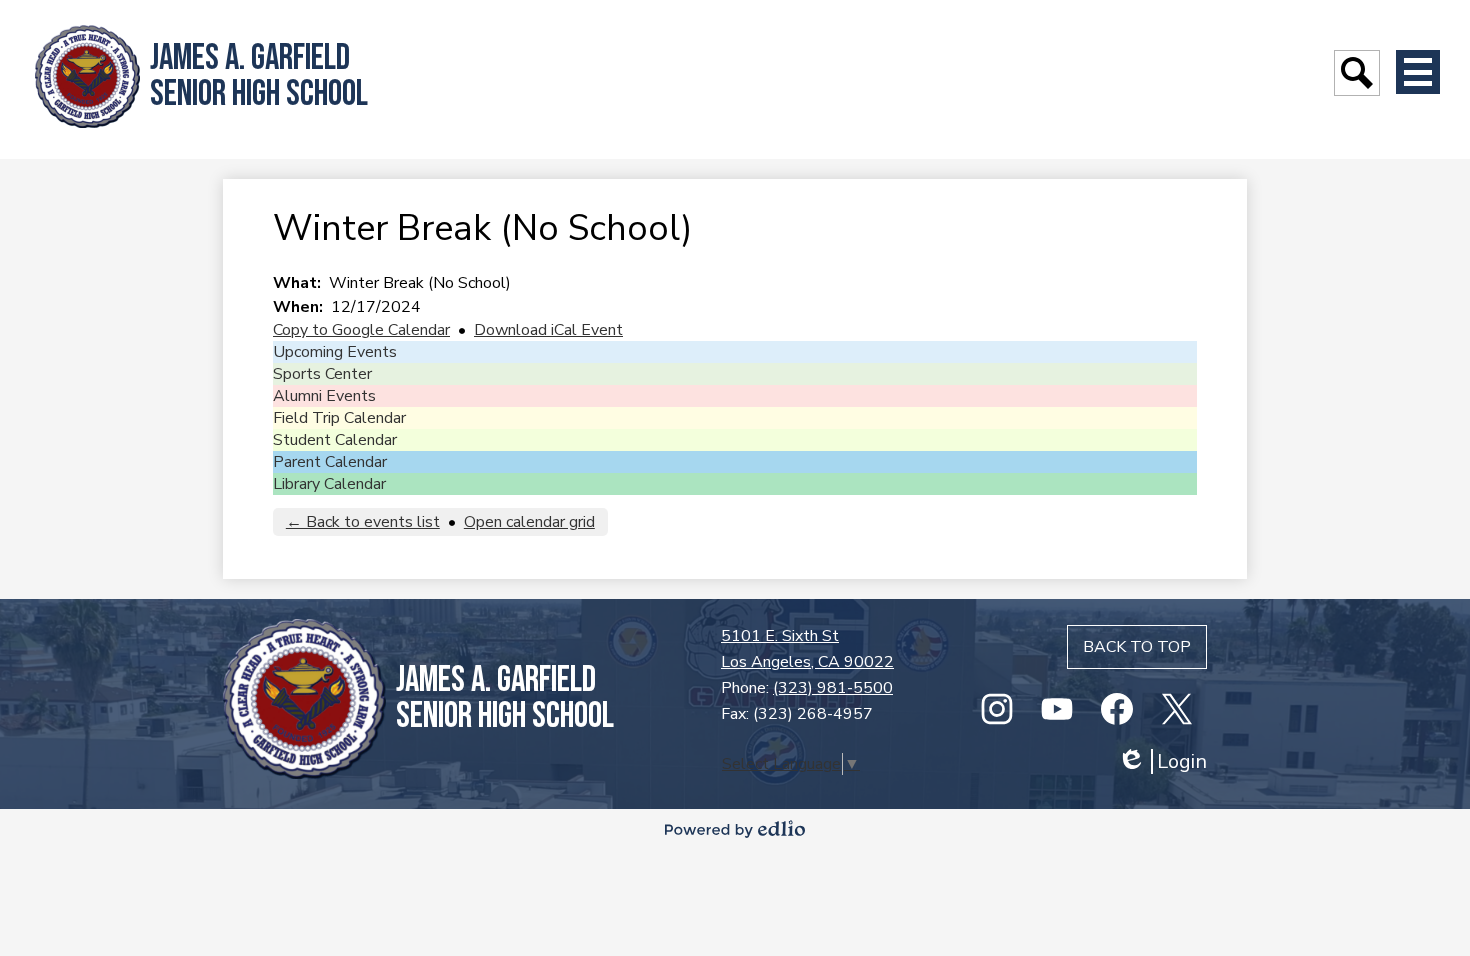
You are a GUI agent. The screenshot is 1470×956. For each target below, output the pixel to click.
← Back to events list (363, 522)
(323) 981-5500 (833, 688)
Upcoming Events (335, 352)
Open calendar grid (529, 522)
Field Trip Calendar (339, 418)
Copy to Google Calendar (361, 330)
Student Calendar (335, 440)
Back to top (1137, 647)
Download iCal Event (548, 330)
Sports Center (322, 374)
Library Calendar (329, 484)
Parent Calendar (330, 462)
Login (1162, 761)
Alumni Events (324, 396)
